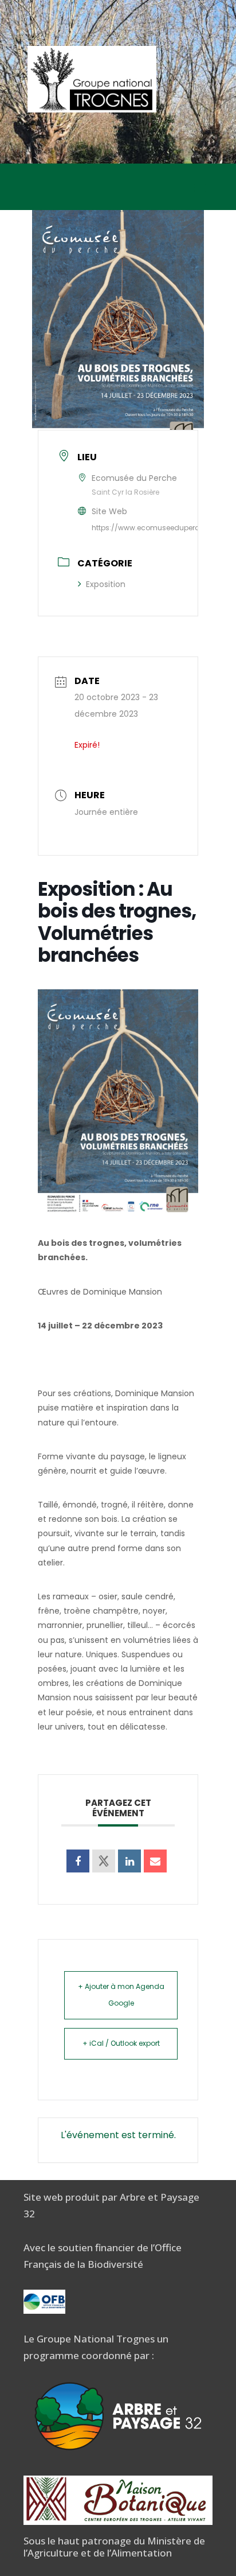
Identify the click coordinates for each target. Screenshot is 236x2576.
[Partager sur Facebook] (78, 1861)
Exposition (106, 584)
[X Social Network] (104, 1861)
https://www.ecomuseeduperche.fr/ (155, 528)
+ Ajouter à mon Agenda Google (121, 1995)
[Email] (155, 1861)
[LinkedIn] (129, 1861)
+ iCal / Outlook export (121, 2043)
